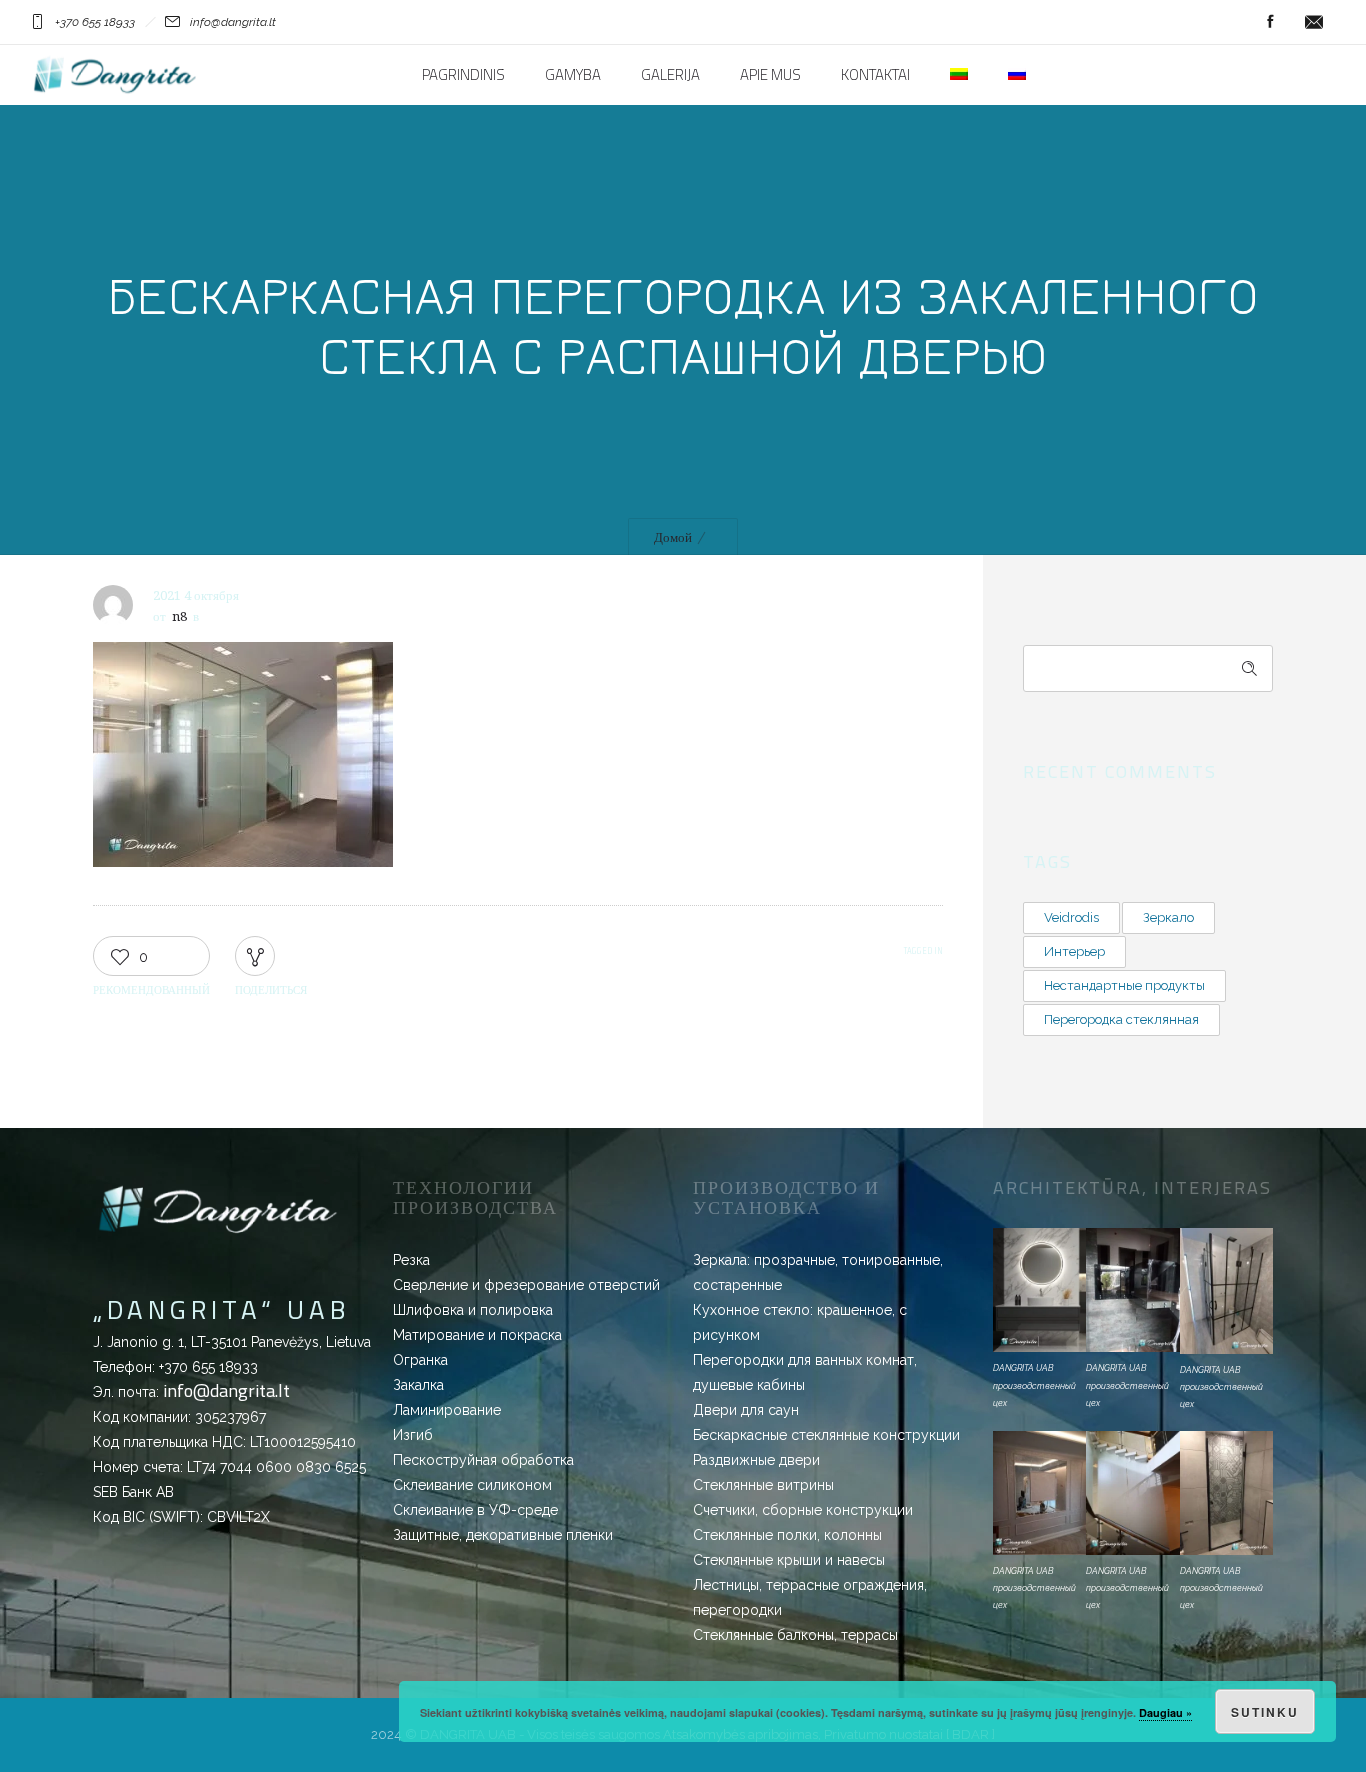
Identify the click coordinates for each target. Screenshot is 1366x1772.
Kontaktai (875, 75)
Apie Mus (770, 75)
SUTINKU (1265, 1712)
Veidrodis (1071, 917)
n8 (179, 616)
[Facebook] (1270, 22)
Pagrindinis (463, 75)
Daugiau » (1165, 1712)
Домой (673, 537)
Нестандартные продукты (1124, 985)
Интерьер (1074, 951)
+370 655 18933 (208, 1367)
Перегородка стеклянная (1121, 1019)
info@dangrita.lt (226, 1390)
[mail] (1314, 22)
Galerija (670, 75)
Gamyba (573, 75)
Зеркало (1168, 917)
